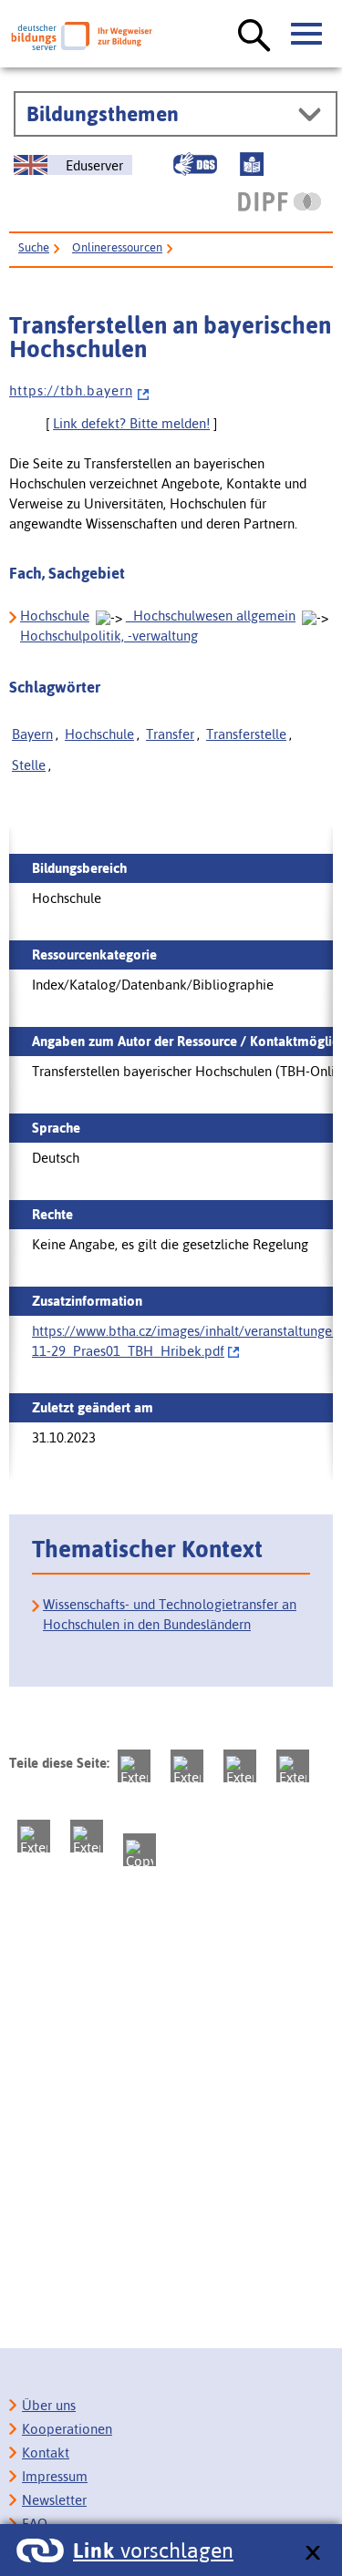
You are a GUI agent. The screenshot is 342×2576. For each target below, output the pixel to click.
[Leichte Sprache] (252, 164)
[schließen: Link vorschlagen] (312, 2554)
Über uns (49, 2405)
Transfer (170, 734)
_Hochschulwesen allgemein (211, 616)
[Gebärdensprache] (195, 164)
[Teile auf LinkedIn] (34, 1836)
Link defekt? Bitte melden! (131, 423)
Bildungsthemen (103, 114)
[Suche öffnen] (254, 36)
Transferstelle (246, 734)
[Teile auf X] (240, 1766)
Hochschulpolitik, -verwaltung (109, 636)
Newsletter (54, 2500)
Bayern (32, 734)
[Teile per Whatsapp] (293, 1766)
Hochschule (55, 616)
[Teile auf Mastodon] (134, 1766)
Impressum (55, 2476)
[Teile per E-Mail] (87, 1836)
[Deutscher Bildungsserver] (82, 36)
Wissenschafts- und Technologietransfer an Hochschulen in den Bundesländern (170, 1614)
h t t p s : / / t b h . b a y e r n (71, 390)
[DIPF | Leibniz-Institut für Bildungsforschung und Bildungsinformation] (280, 201)
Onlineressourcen (117, 247)
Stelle (29, 765)
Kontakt (46, 2453)
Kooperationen (67, 2429)
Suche (34, 247)
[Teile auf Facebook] (187, 1766)
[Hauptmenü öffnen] (307, 35)
